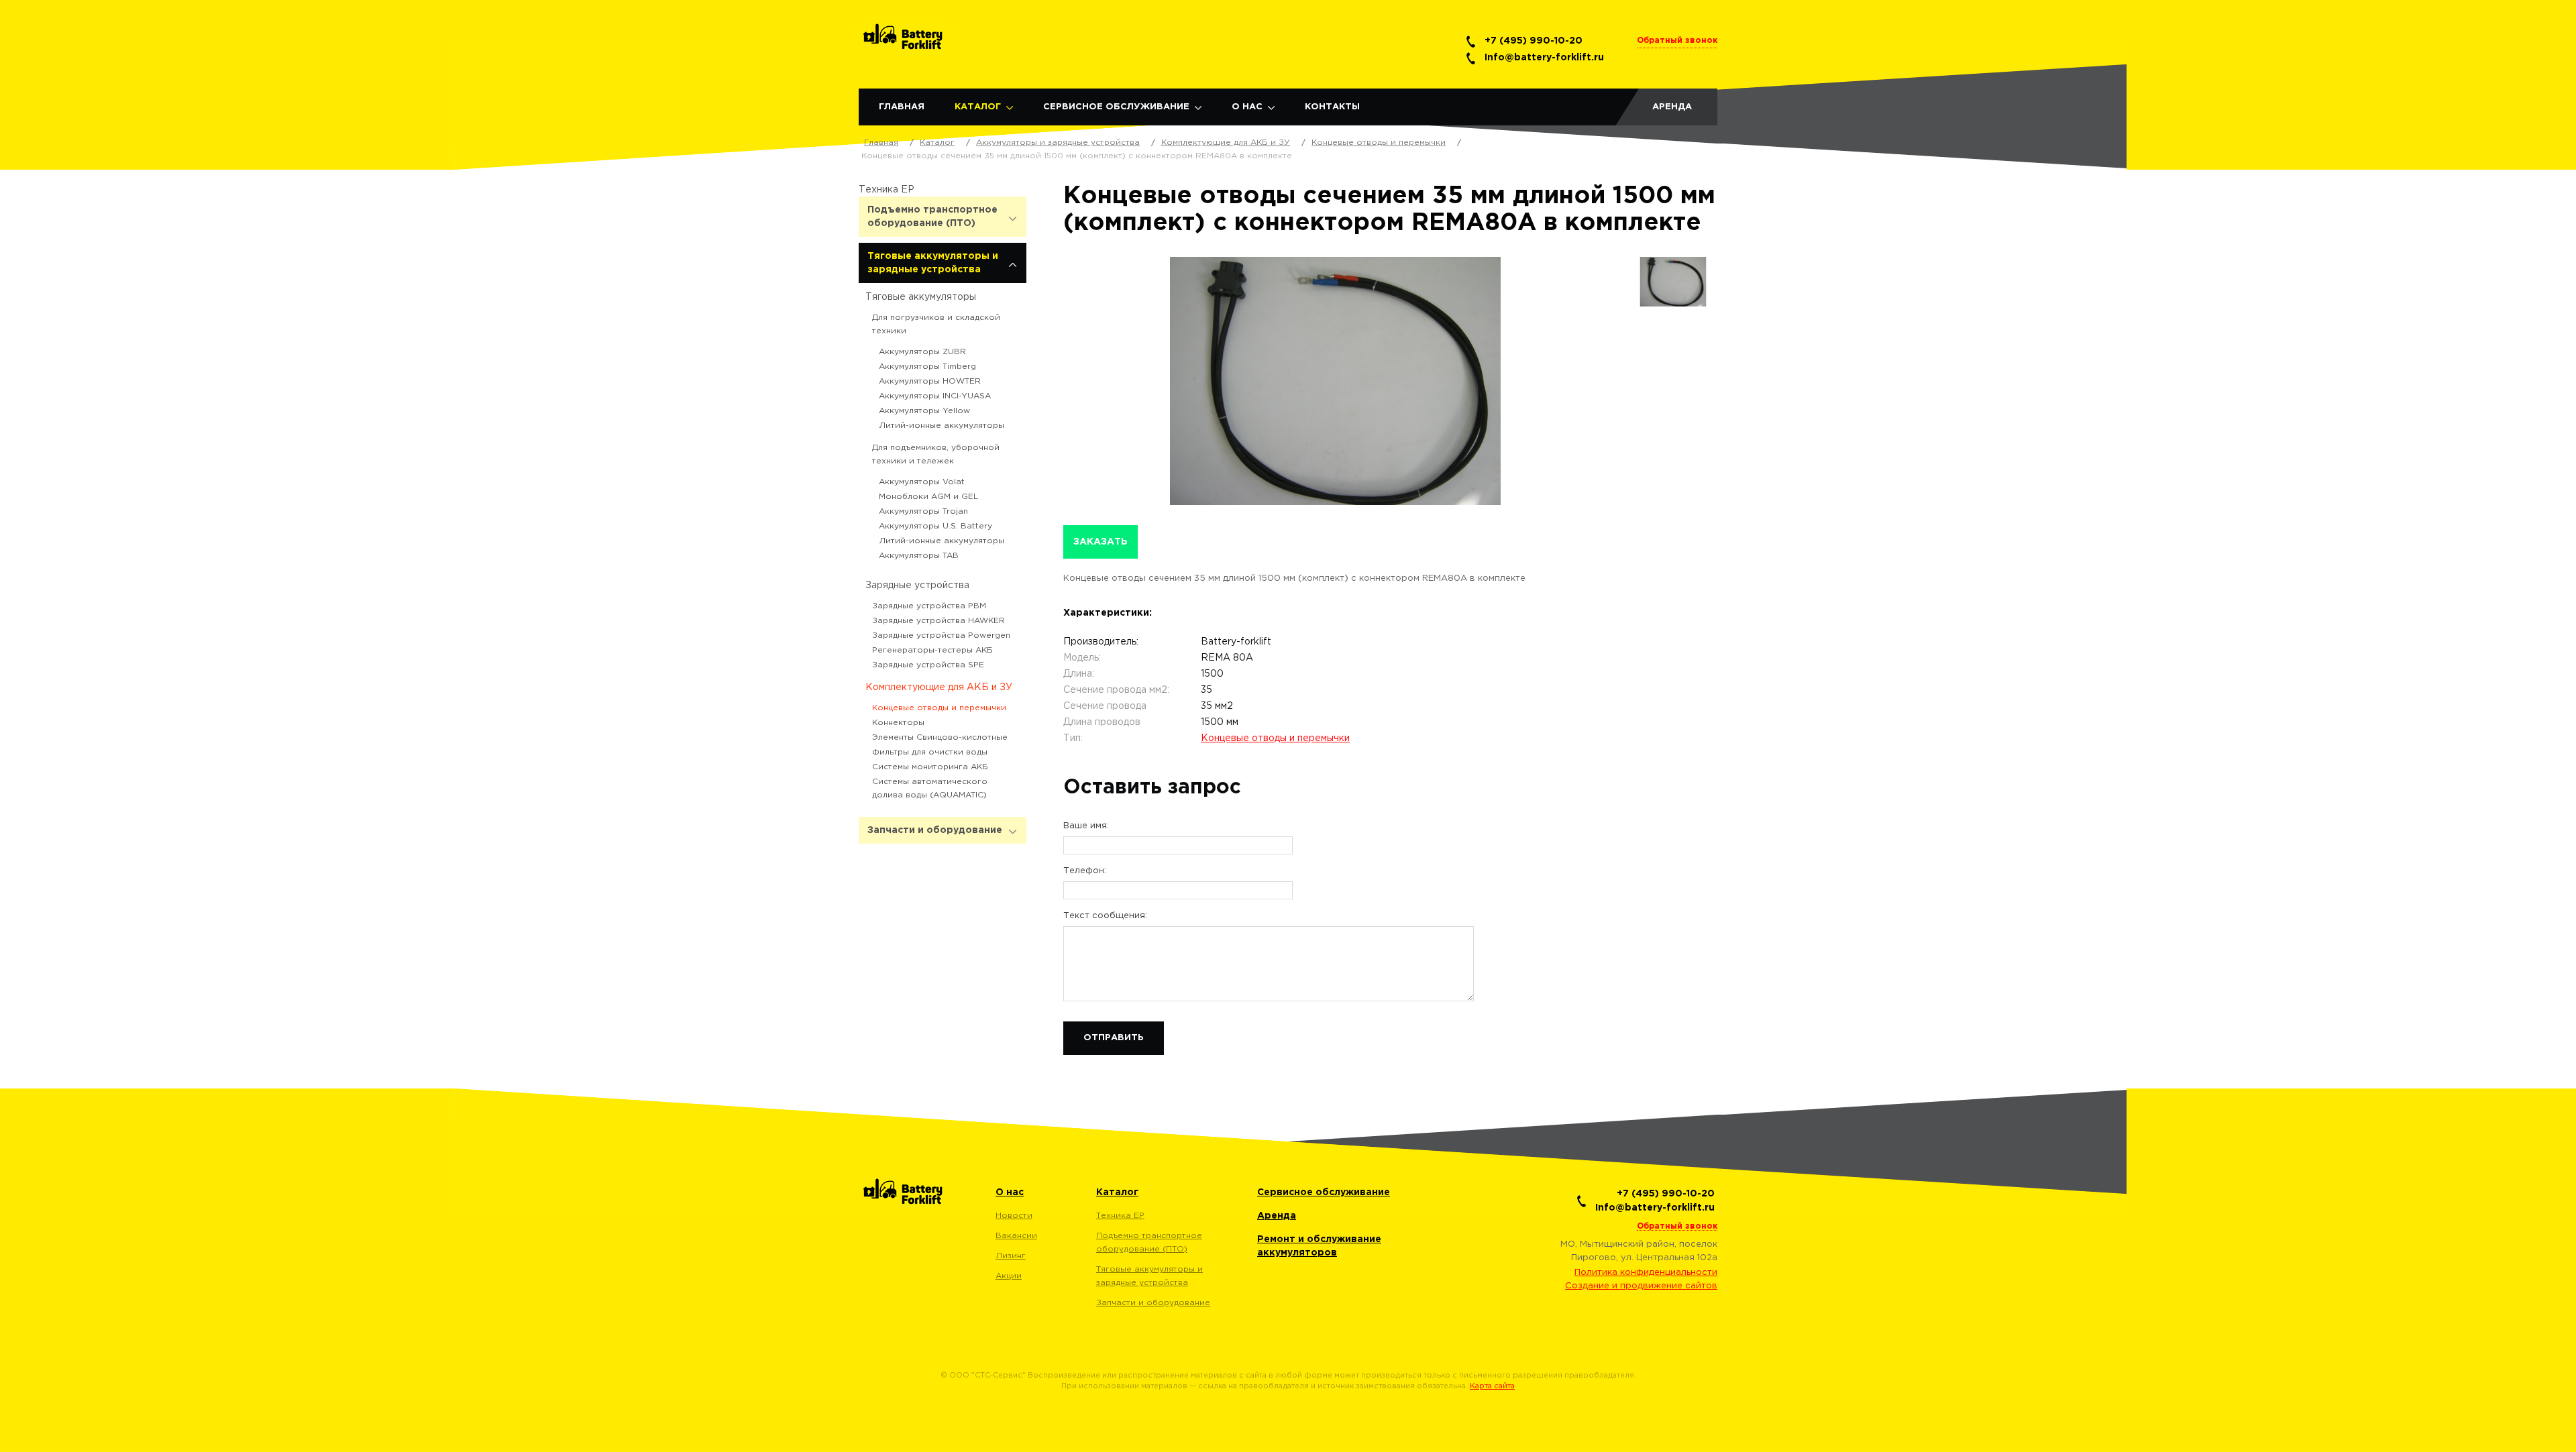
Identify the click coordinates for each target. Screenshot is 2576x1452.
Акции (1009, 1276)
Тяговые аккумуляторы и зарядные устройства (933, 263)
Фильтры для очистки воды (930, 752)
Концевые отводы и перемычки (939, 708)
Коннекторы (898, 723)
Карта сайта (1492, 1386)
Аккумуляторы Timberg (927, 367)
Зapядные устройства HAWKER (938, 621)
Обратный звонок (1677, 41)
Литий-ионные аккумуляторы (942, 426)
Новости (1014, 1216)
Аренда (1672, 107)
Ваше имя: (1086, 826)
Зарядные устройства (917, 585)
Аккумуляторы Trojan (923, 511)
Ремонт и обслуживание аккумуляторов (1319, 1246)
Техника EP (887, 190)
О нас (1247, 107)
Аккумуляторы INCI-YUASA (935, 396)
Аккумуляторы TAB (919, 556)
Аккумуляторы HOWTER (930, 381)
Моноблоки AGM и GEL (928, 497)
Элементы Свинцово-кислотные (940, 737)
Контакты (1332, 107)
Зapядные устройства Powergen (941, 635)
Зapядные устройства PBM (929, 606)
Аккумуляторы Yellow (924, 411)
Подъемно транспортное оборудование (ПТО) (932, 217)
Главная (902, 107)
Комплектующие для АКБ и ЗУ (939, 687)
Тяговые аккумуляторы (921, 297)
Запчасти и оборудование (935, 830)
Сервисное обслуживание (1116, 107)
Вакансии (1016, 1236)
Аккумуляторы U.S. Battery (935, 526)
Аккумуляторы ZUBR (922, 352)
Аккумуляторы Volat (922, 482)
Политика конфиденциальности (1646, 1273)
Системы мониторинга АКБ (930, 767)
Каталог (978, 107)
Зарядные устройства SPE (928, 665)
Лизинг (1011, 1256)
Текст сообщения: (1105, 916)
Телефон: (1085, 871)
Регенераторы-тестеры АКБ (932, 650)
